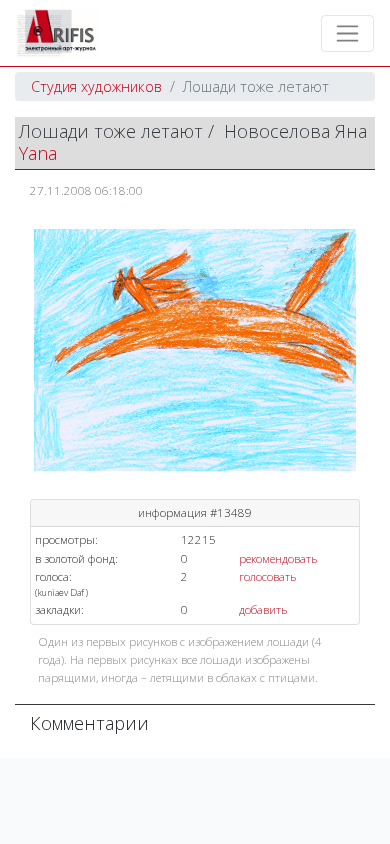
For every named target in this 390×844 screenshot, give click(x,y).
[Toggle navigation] (347, 33)
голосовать (267, 576)
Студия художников (96, 86)
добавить (263, 609)
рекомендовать (278, 558)
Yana (38, 153)
